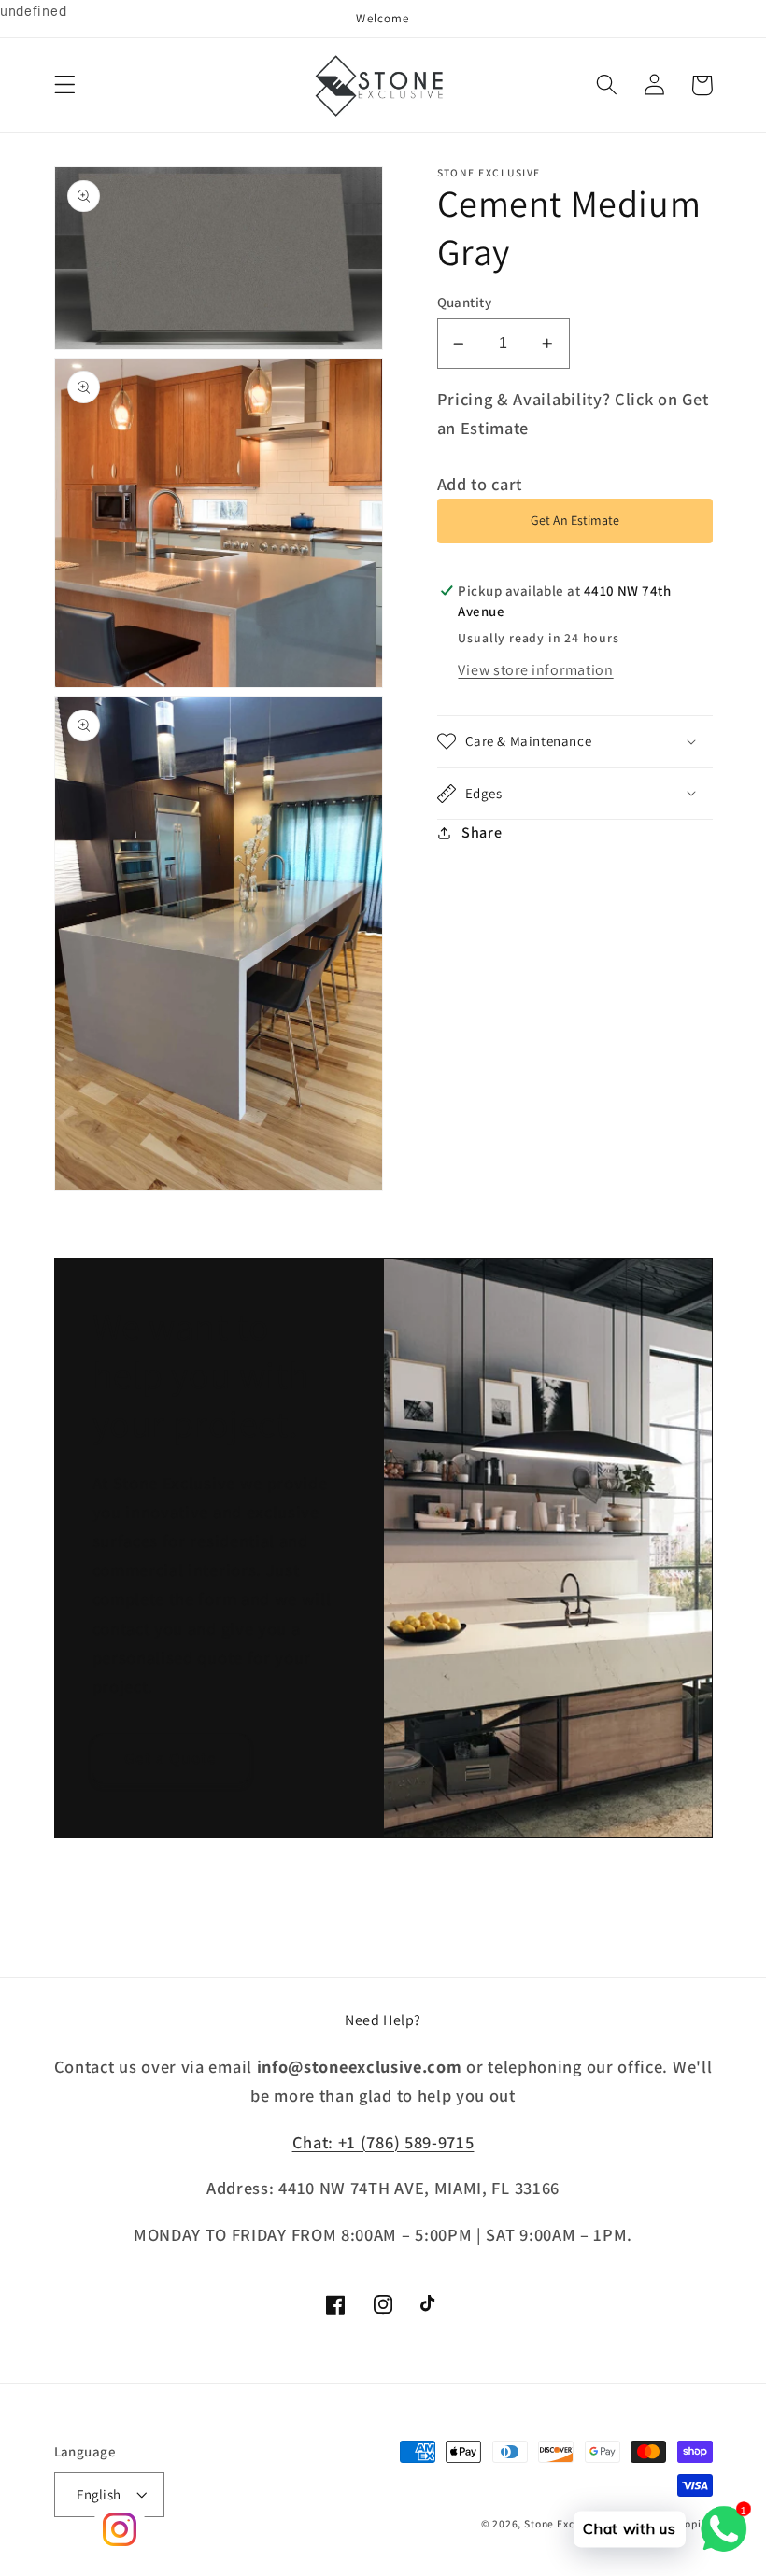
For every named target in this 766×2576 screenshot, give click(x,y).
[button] (65, 85)
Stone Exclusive (565, 2523)
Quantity (465, 302)
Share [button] (482, 832)
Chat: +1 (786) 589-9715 (383, 2142)
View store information (535, 670)
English (99, 2494)
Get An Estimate (575, 520)
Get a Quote (171, 1758)
